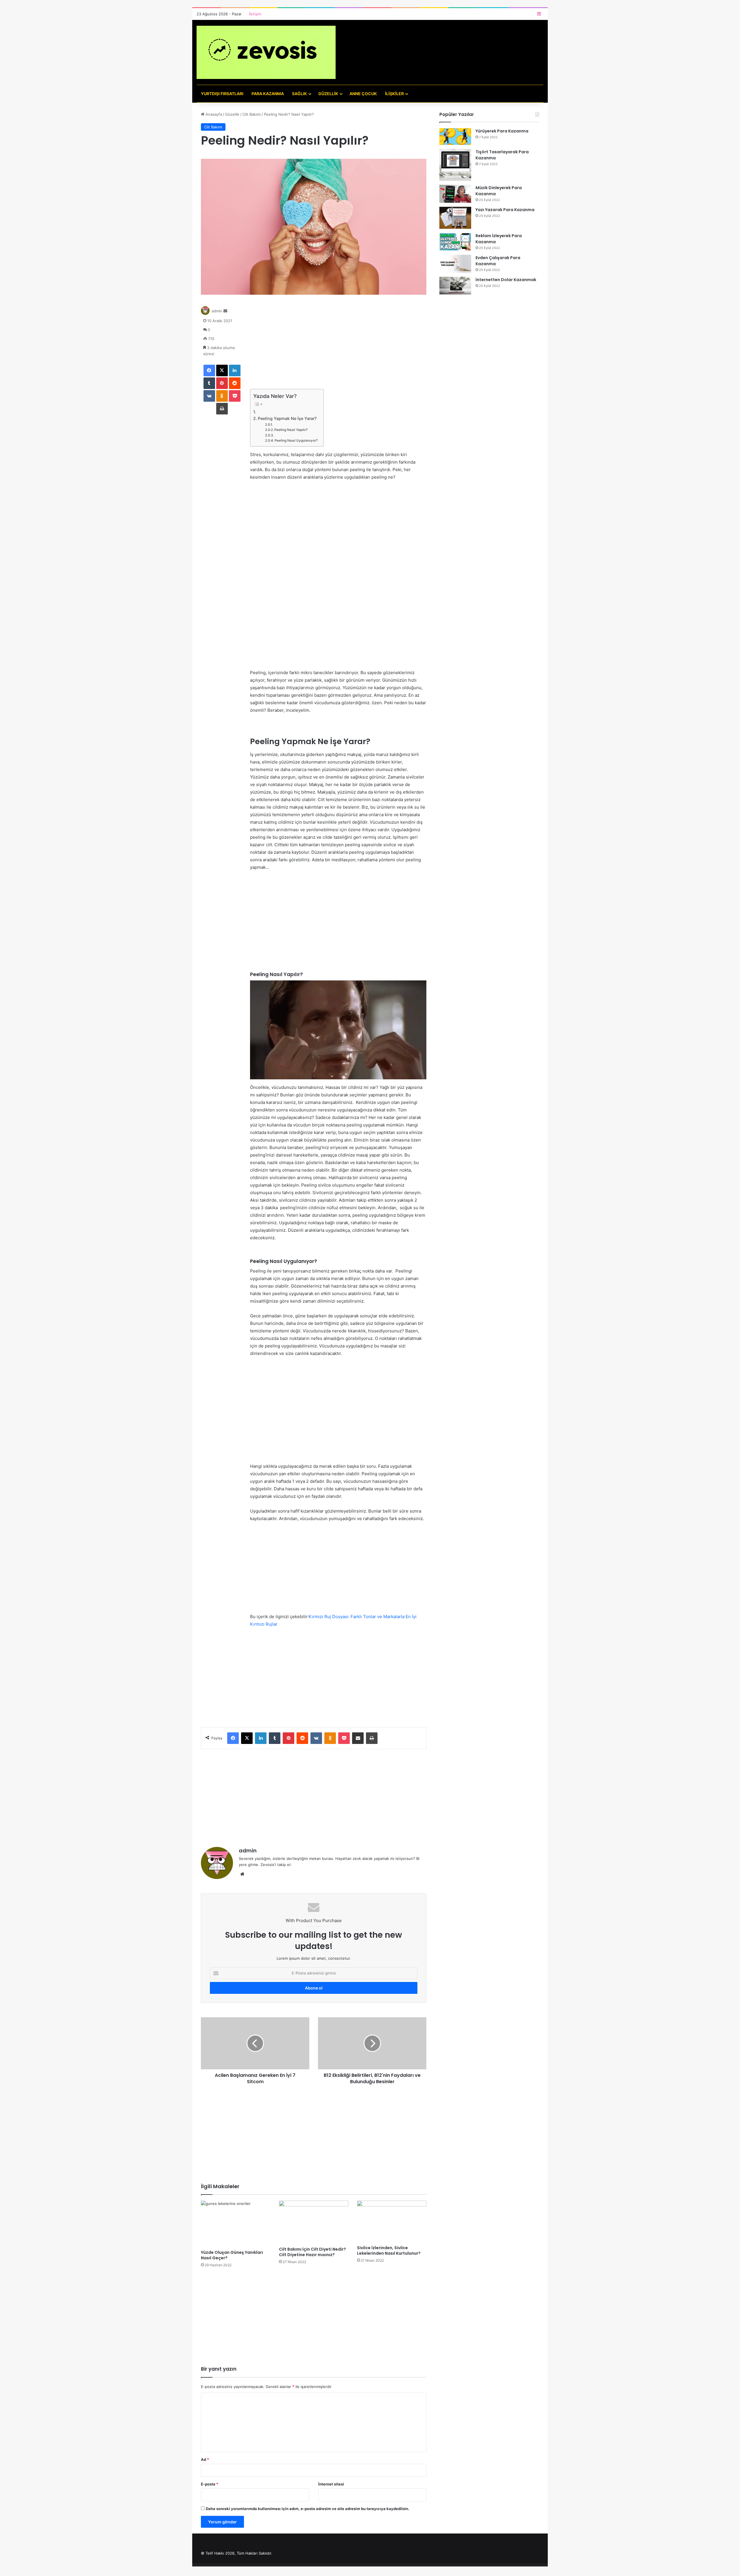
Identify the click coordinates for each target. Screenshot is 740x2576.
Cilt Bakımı (252, 114)
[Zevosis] (266, 52)
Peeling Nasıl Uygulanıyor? (296, 440)
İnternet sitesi (331, 2484)
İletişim (255, 14)
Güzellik (328, 94)
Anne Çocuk (363, 94)
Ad (205, 2459)
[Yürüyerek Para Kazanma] (455, 137)
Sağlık (299, 94)
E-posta (210, 2484)
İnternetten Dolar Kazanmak (506, 280)
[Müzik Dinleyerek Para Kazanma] (455, 194)
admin (217, 311)
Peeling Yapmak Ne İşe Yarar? (287, 418)
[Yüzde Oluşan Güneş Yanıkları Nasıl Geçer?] (236, 2224)
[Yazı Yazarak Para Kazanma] (455, 218)
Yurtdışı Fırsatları (222, 94)
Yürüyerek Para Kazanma (502, 131)
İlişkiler (394, 94)
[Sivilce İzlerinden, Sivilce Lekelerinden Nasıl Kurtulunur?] (392, 2221)
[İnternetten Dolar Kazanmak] (455, 286)
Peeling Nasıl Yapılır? (291, 430)
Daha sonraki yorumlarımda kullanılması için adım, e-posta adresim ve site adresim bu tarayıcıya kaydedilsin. (308, 2509)
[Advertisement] (338, 346)
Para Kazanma (268, 94)
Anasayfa (213, 114)
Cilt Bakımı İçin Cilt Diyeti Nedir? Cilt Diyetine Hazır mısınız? (312, 2252)
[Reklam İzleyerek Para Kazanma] (455, 242)
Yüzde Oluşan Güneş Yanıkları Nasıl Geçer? (232, 2255)
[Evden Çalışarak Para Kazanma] (455, 264)
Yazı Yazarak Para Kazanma (505, 210)
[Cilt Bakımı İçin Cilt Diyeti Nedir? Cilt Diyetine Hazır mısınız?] (314, 2222)
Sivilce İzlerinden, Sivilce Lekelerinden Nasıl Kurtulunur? (389, 2250)
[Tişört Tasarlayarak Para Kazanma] (455, 165)
